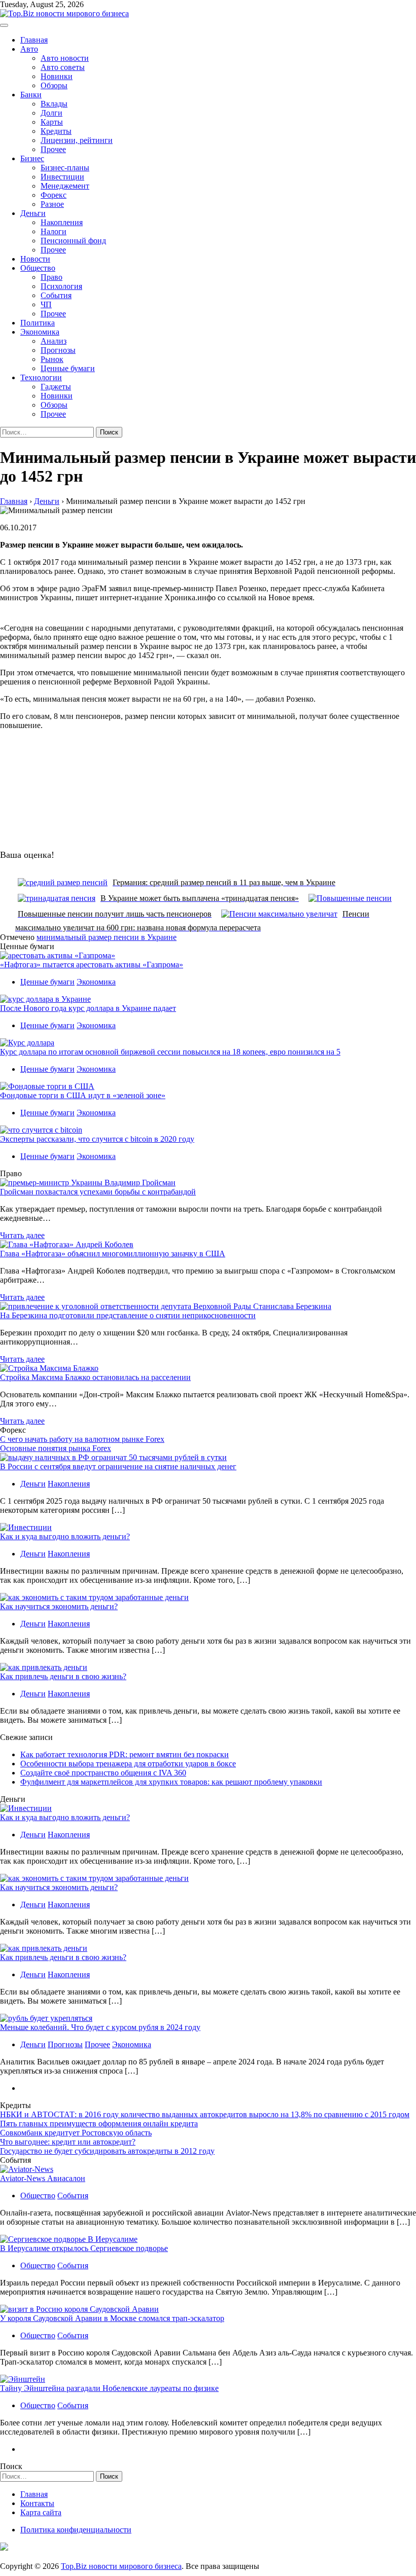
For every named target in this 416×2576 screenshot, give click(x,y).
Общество (38, 268)
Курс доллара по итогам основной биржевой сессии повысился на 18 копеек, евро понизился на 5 (170, 1052)
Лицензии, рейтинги (77, 140)
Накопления (62, 222)
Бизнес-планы (65, 168)
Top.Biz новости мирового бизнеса (121, 2566)
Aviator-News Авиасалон (43, 2178)
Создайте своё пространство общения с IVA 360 (103, 1773)
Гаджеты (56, 387)
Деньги (33, 213)
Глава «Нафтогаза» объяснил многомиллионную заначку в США (113, 1254)
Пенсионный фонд (73, 241)
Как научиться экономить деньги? (59, 1606)
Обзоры (54, 85)
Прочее (53, 149)
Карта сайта (41, 2512)
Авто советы (63, 67)
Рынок (52, 359)
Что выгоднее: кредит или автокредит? (68, 2142)
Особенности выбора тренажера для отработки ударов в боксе (128, 1764)
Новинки (57, 76)
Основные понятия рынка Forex (56, 1448)
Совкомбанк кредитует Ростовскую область (76, 2133)
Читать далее (22, 1235)
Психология (61, 286)
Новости (35, 259)
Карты (52, 122)
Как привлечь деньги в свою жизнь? (63, 1676)
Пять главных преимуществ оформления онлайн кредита (99, 2124)
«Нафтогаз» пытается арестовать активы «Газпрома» (92, 965)
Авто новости (65, 58)
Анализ (54, 341)
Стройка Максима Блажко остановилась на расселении (95, 1377)
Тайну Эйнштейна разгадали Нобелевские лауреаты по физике (109, 2388)
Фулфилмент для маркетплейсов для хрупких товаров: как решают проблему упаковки (171, 1782)
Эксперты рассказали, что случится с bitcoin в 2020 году (97, 1139)
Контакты (37, 2503)
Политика (38, 323)
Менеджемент (65, 186)
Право (51, 277)
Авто (29, 49)
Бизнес (32, 158)
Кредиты (56, 131)
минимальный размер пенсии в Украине (107, 937)
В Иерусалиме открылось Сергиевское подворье (84, 2248)
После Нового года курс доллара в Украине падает (88, 1008)
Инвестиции (62, 177)
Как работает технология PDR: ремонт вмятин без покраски (125, 1754)
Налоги (54, 231)
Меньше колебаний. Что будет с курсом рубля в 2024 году (100, 2027)
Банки (31, 95)
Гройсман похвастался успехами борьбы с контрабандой (98, 1192)
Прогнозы (58, 350)
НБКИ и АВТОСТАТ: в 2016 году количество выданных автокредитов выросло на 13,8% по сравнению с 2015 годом (205, 2114)
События (56, 295)
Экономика (40, 332)
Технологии (41, 377)
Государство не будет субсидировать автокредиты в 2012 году (107, 2151)
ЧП (46, 304)
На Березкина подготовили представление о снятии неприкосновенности (128, 1315)
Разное (52, 204)
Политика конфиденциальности (76, 2530)
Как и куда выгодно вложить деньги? (65, 1536)
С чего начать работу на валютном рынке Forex (82, 1439)
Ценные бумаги (68, 368)
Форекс (54, 195)
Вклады (54, 104)
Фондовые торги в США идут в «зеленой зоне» (83, 1095)
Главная (34, 40)
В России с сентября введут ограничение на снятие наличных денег (118, 1466)
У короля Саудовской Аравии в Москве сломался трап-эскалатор (112, 2318)
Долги (51, 113)
